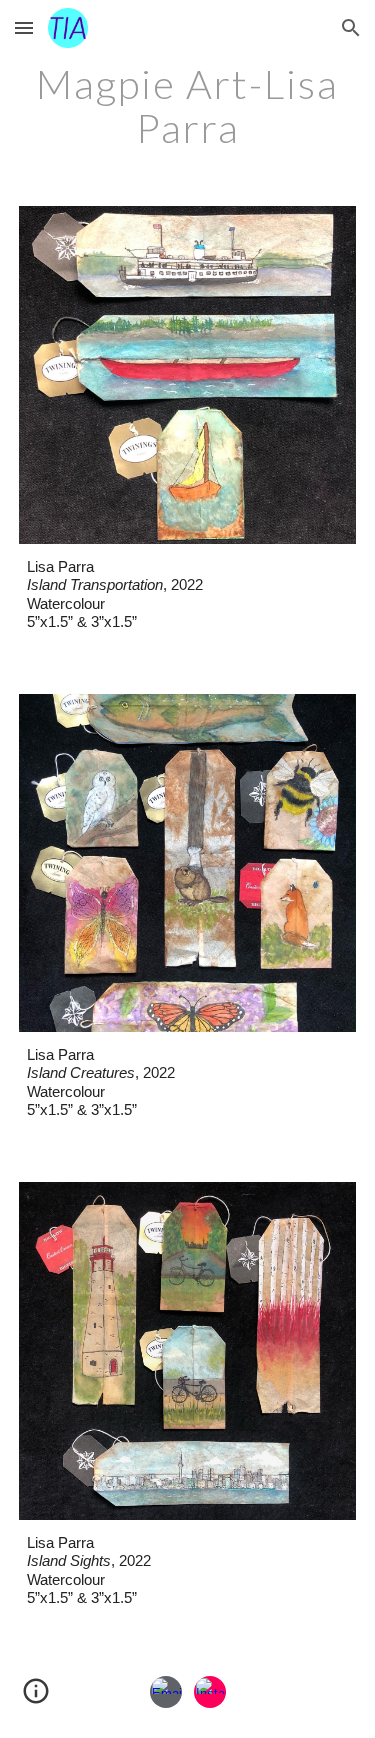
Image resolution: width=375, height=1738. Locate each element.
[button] (24, 27)
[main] (188, 106)
